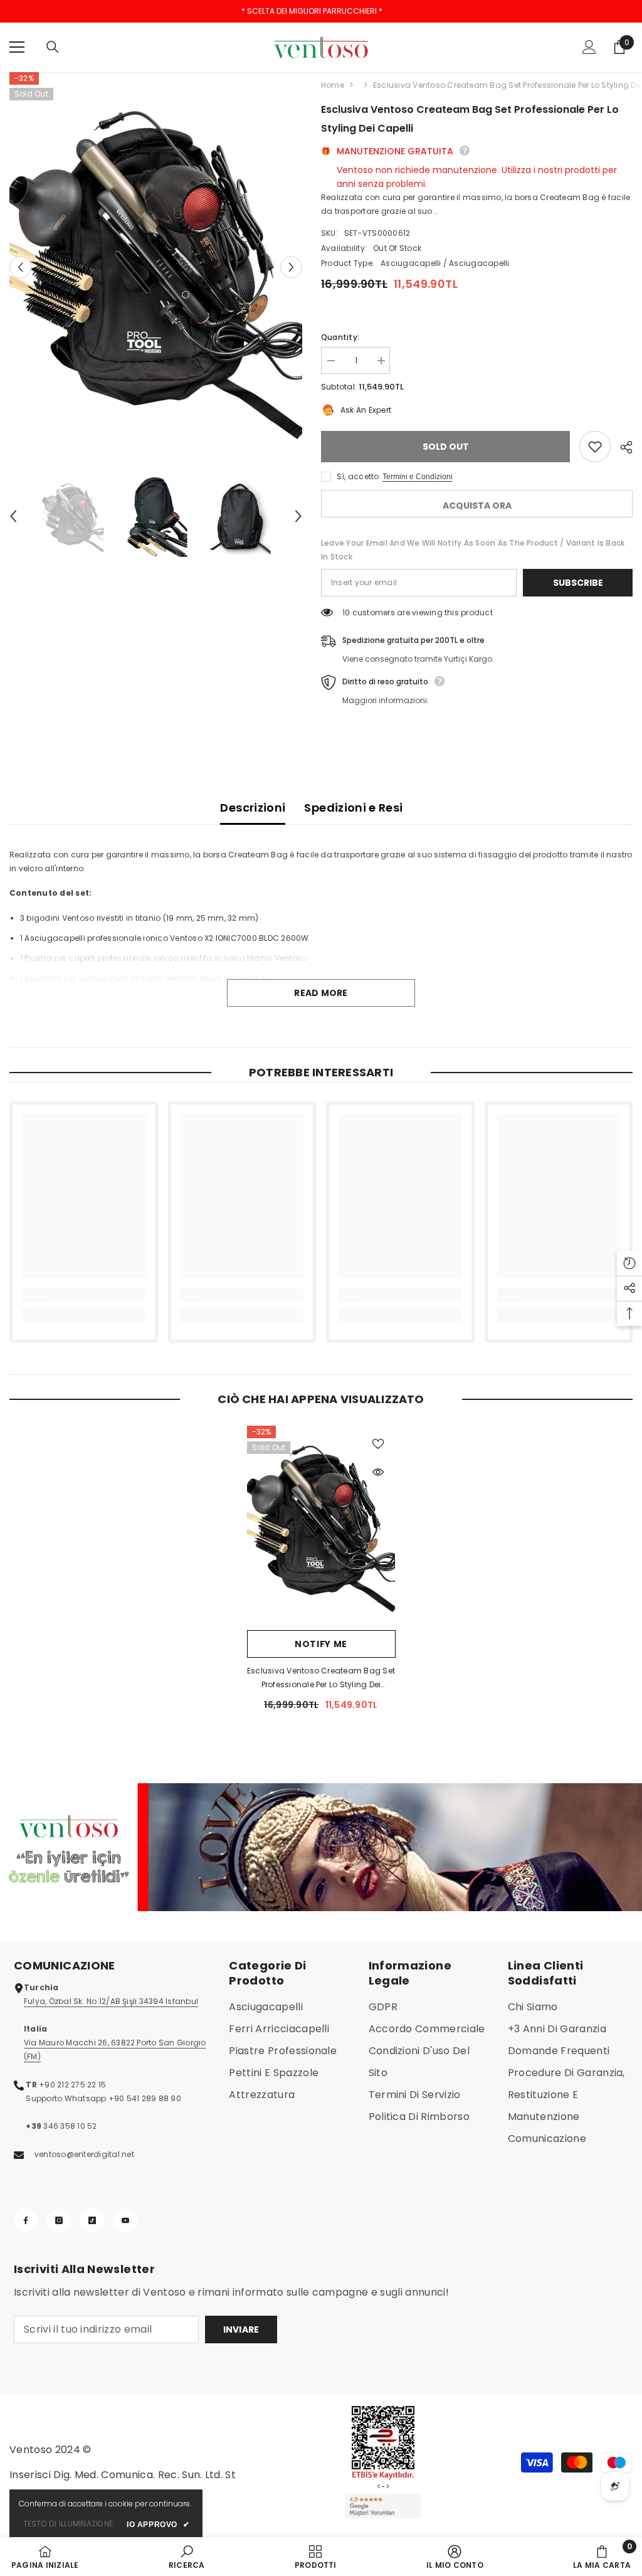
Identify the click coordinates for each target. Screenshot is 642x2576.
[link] (84, 1295)
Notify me (321, 1644)
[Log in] (589, 47)
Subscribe (578, 583)
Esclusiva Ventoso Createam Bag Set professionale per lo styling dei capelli (321, 1678)
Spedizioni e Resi (353, 808)
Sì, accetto (358, 476)
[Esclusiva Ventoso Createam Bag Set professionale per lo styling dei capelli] (321, 1525)
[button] (20, 267)
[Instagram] (59, 2220)
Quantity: (340, 337)
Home (333, 85)
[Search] (53, 47)
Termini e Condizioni (418, 477)
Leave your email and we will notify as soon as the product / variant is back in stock (473, 550)
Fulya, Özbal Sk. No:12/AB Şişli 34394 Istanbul (111, 2001)
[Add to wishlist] (595, 447)
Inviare (241, 2330)
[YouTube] (125, 2220)
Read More (321, 993)
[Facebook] (26, 2220)
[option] (156, 268)
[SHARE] (622, 447)
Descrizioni (253, 808)
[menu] (17, 47)
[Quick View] (378, 1472)
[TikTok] (92, 2220)
